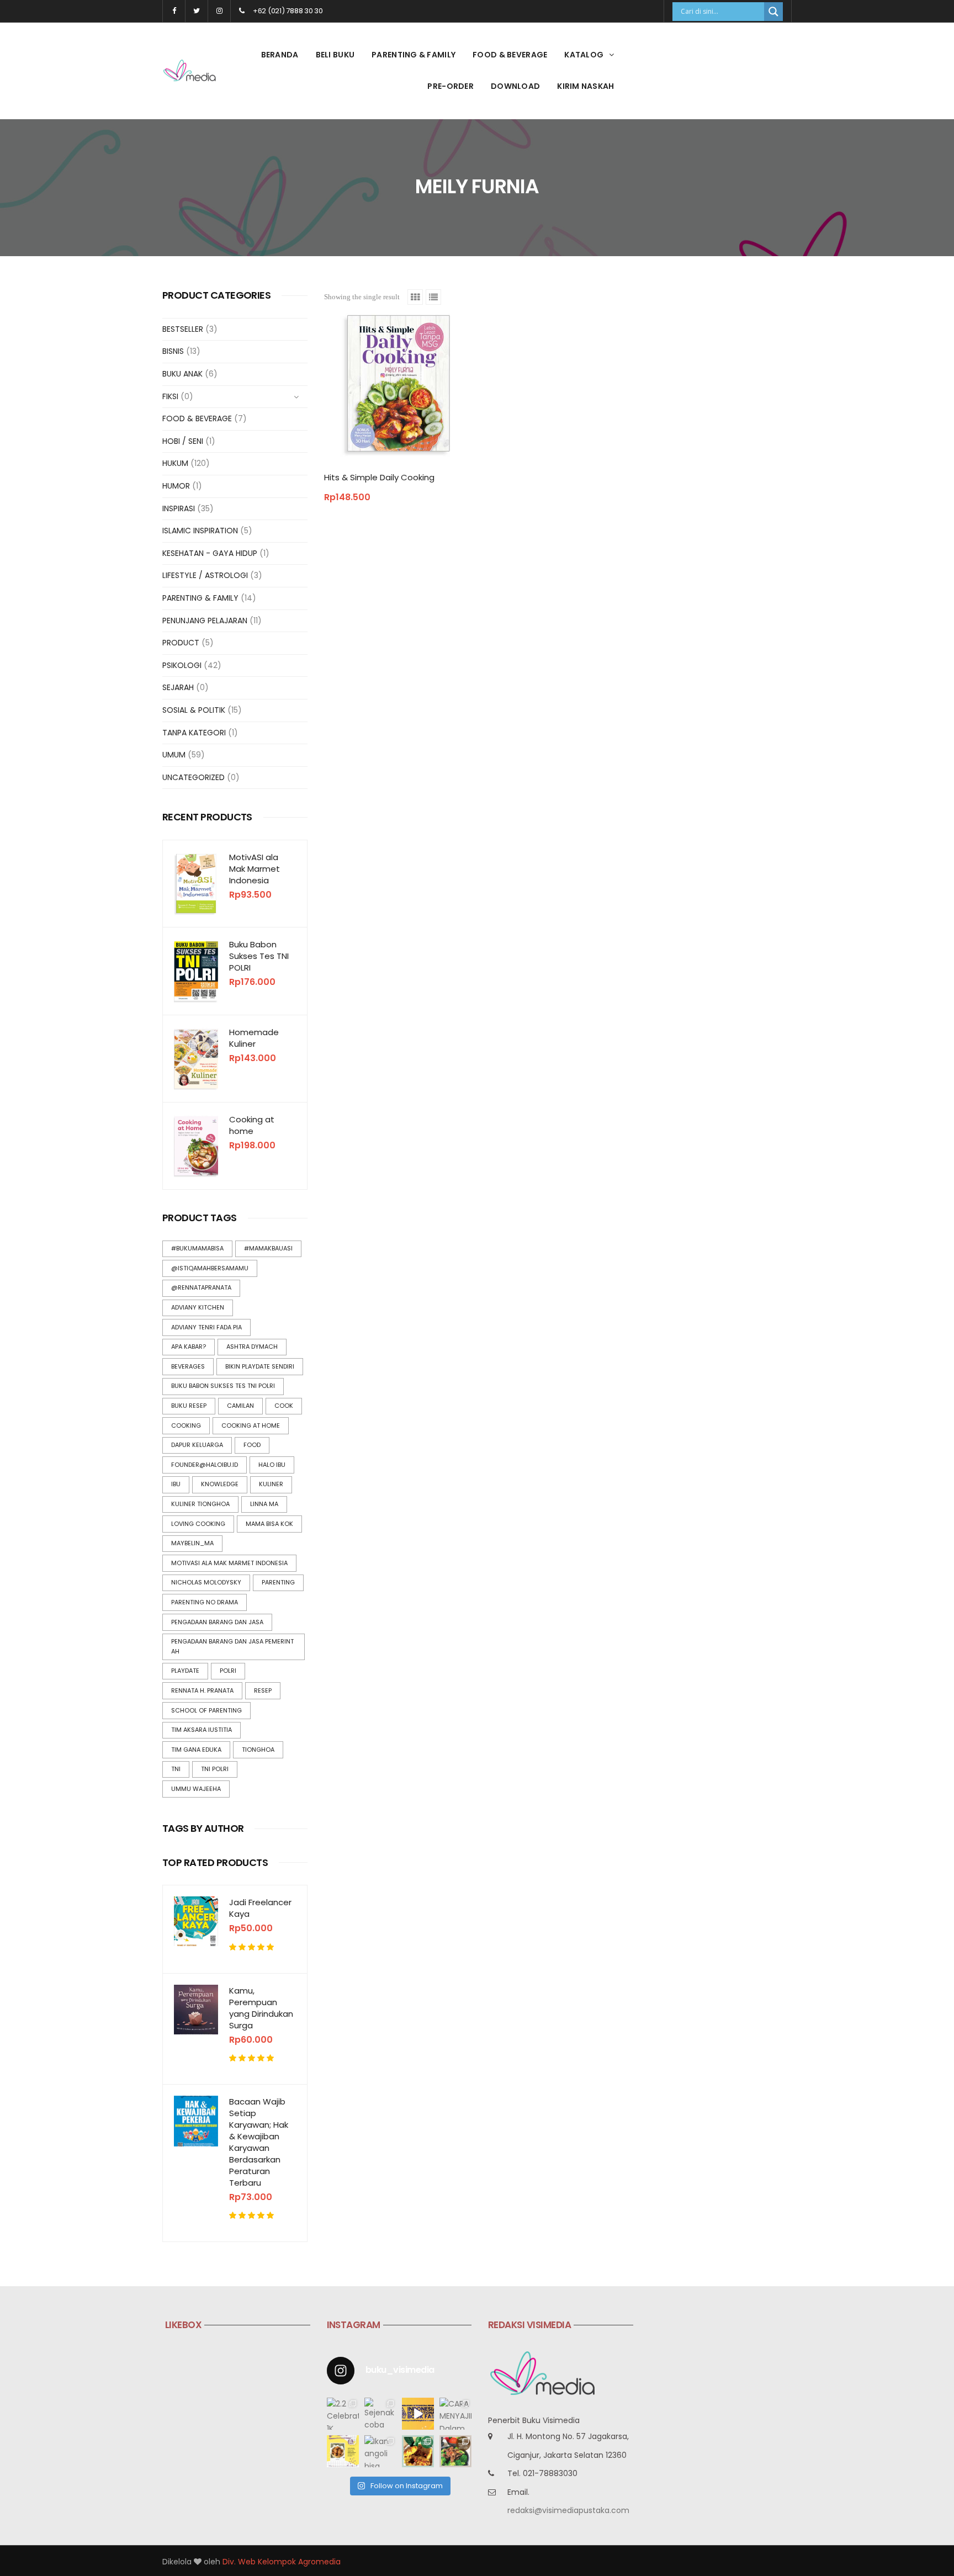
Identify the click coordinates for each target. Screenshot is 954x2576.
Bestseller (183, 329)
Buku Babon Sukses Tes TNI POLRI (259, 956)
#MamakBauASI (268, 1248)
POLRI (228, 1671)
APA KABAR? (189, 1347)
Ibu (176, 1484)
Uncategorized (194, 777)
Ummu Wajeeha (196, 1789)
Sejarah (178, 687)
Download (515, 86)
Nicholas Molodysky (206, 1582)
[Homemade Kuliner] (196, 1059)
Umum (174, 755)
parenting (278, 1582)
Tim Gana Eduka (196, 1750)
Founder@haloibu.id (205, 1465)
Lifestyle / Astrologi (205, 575)
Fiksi (170, 396)
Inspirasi (179, 508)
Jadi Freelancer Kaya (260, 1908)
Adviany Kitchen (198, 1307)
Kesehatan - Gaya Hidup (210, 553)
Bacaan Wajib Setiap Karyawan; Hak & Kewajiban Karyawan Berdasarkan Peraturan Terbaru (259, 2142)
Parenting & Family (414, 55)
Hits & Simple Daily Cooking (379, 477)
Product (181, 643)
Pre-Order (451, 86)
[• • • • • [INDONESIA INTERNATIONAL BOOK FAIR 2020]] (418, 2414)
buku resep (189, 1406)
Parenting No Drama (205, 1602)
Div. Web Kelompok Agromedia (282, 2562)
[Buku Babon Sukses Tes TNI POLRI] (196, 971)
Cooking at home (252, 1125)
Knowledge (220, 1484)
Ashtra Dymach (252, 1347)
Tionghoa (258, 1750)
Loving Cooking (198, 1524)
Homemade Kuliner (254, 1038)
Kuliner (271, 1484)
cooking (186, 1425)
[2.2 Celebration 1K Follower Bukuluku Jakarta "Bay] (343, 2414)
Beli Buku (335, 55)
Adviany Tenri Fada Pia (206, 1327)
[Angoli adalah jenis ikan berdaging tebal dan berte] (418, 2451)
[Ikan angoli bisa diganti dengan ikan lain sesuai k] (380, 2451)
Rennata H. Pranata (202, 1690)
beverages (188, 1366)
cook (284, 1406)
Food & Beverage (197, 418)
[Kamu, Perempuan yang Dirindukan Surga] (196, 2010)
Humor (176, 486)
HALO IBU (272, 1465)
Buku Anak (182, 374)
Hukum (175, 463)
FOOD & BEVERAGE (510, 55)
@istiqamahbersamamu (210, 1268)
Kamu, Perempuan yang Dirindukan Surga (261, 2008)
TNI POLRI (215, 1769)
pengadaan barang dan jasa (217, 1622)
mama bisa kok (269, 1524)
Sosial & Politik (194, 710)
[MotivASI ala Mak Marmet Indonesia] (196, 884)
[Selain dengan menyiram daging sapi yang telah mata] (455, 2451)
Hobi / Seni (183, 441)
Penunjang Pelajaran (205, 621)
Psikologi (182, 665)
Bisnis (173, 351)
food (252, 1445)
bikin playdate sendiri (260, 1366)
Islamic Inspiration (200, 531)
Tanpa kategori (194, 733)
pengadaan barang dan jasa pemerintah (232, 1646)
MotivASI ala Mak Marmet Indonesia (255, 869)
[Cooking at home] (196, 1146)
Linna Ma (264, 1504)
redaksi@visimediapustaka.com (568, 2510)
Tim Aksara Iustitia (202, 1730)
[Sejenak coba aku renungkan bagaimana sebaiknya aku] (380, 2414)
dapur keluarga (197, 1445)
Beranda (280, 55)
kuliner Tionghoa (200, 1504)
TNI (176, 1769)
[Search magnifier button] (773, 12)
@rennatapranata (201, 1287)
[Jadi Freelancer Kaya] (196, 1921)
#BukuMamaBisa (197, 1248)
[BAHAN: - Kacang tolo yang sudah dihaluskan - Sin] (343, 2451)
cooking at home (251, 1425)
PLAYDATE (185, 1671)
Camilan (240, 1406)
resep (263, 1690)
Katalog (584, 55)
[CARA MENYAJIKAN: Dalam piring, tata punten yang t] (455, 2414)
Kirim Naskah (585, 86)
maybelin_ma (192, 1543)
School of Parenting (206, 1710)
